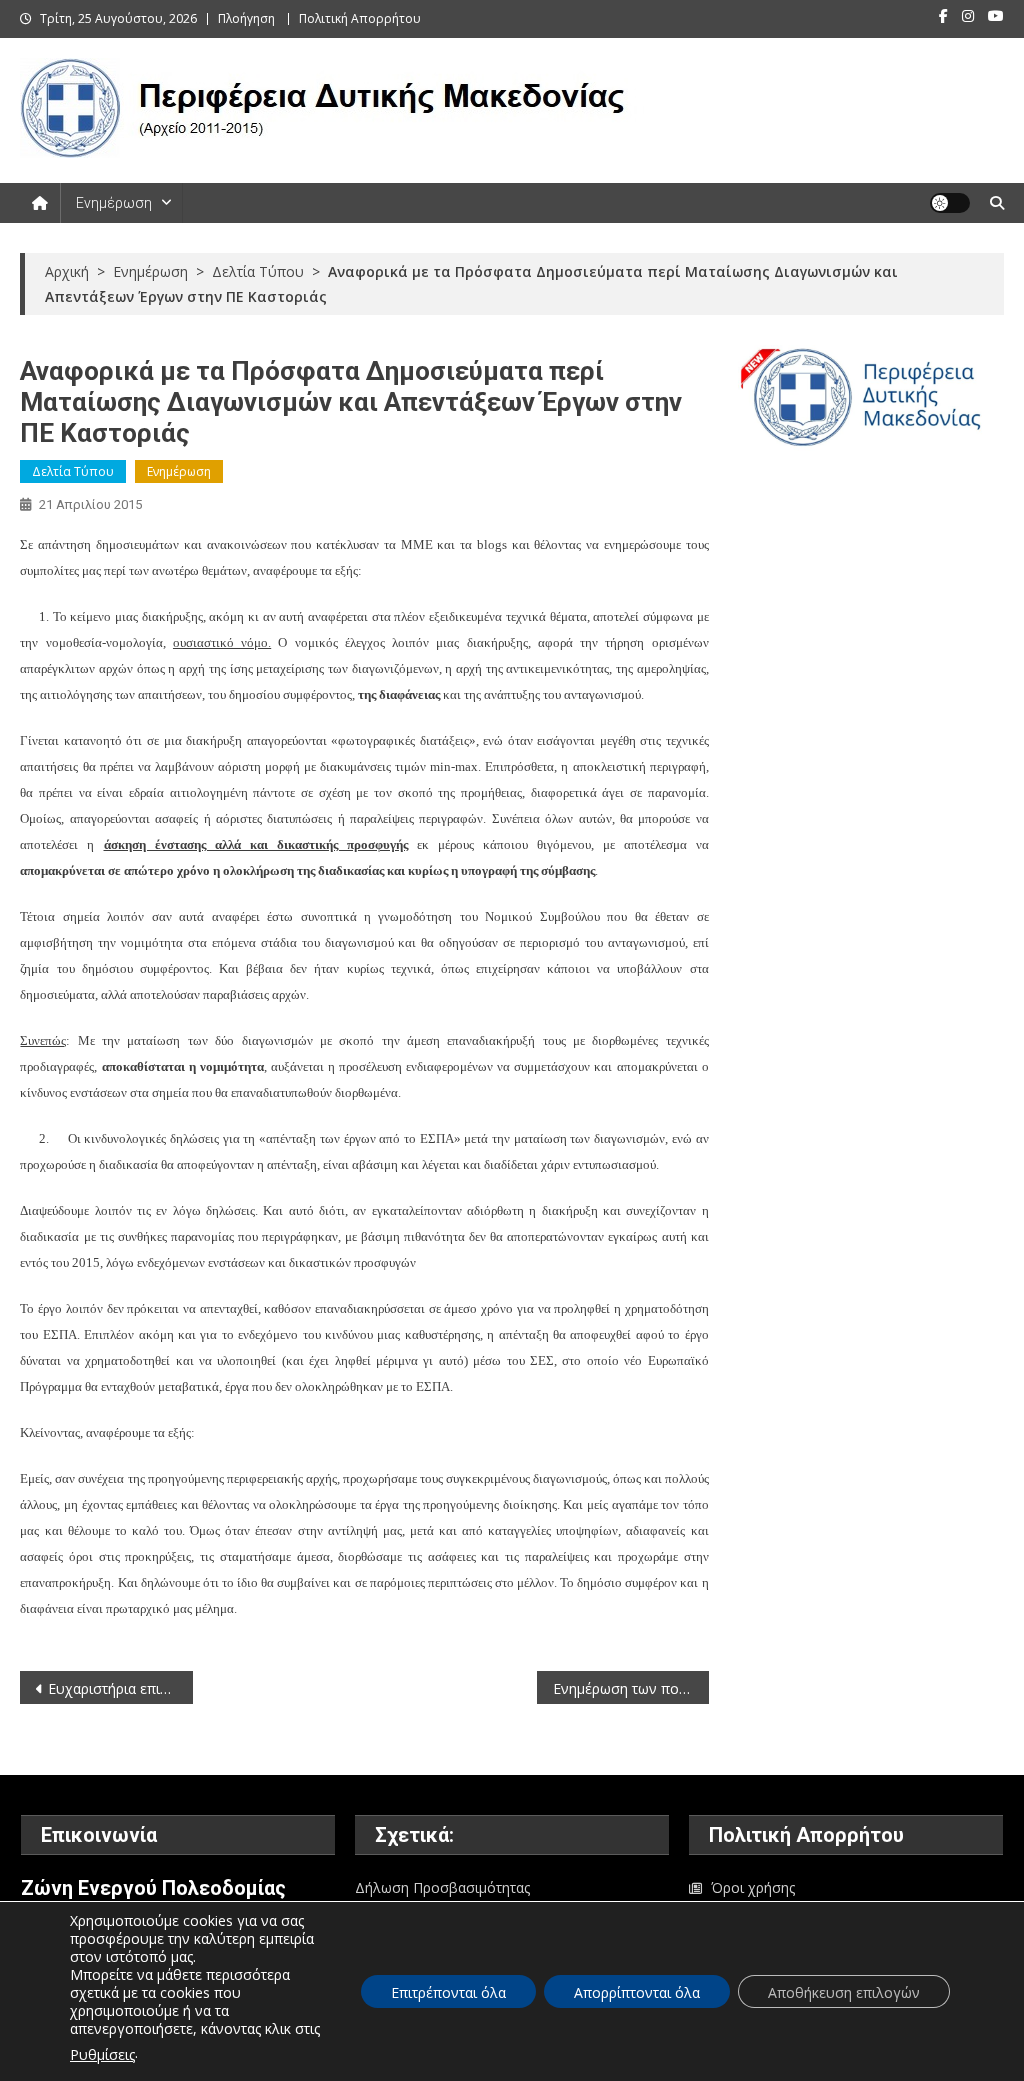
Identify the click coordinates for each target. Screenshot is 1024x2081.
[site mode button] (950, 203)
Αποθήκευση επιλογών (844, 1992)
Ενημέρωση (114, 203)
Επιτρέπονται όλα (448, 1992)
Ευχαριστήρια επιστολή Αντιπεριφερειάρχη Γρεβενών (120, 1688)
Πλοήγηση (246, 18)
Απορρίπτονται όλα (637, 1992)
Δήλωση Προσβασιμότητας (442, 1887)
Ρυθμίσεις (102, 2054)
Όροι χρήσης (753, 1887)
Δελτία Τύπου (73, 471)
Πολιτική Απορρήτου (360, 18)
